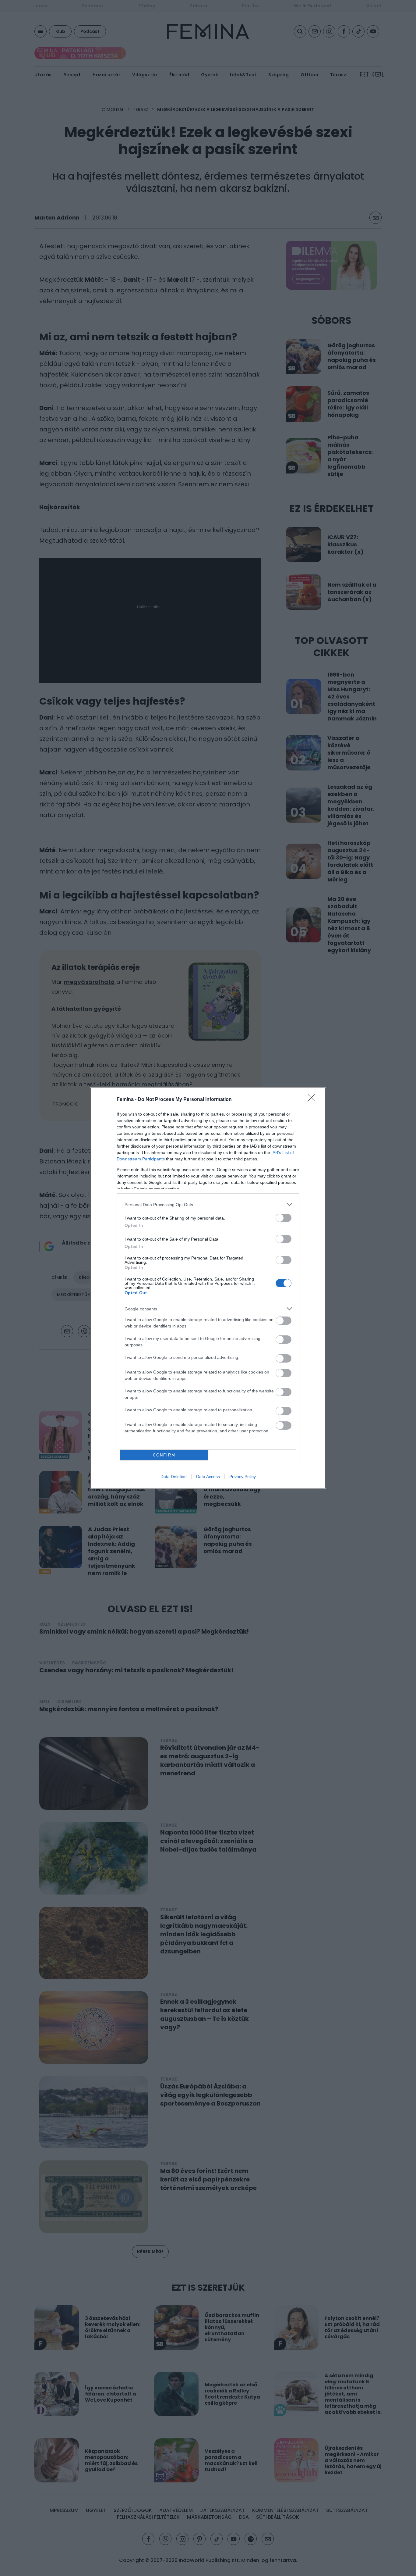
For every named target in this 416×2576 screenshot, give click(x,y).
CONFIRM (164, 1455)
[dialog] (208, 1288)
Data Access (208, 1477)
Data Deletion (174, 1477)
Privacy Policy (243, 1477)
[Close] (313, 1100)
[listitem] (208, 1204)
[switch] (284, 1218)
